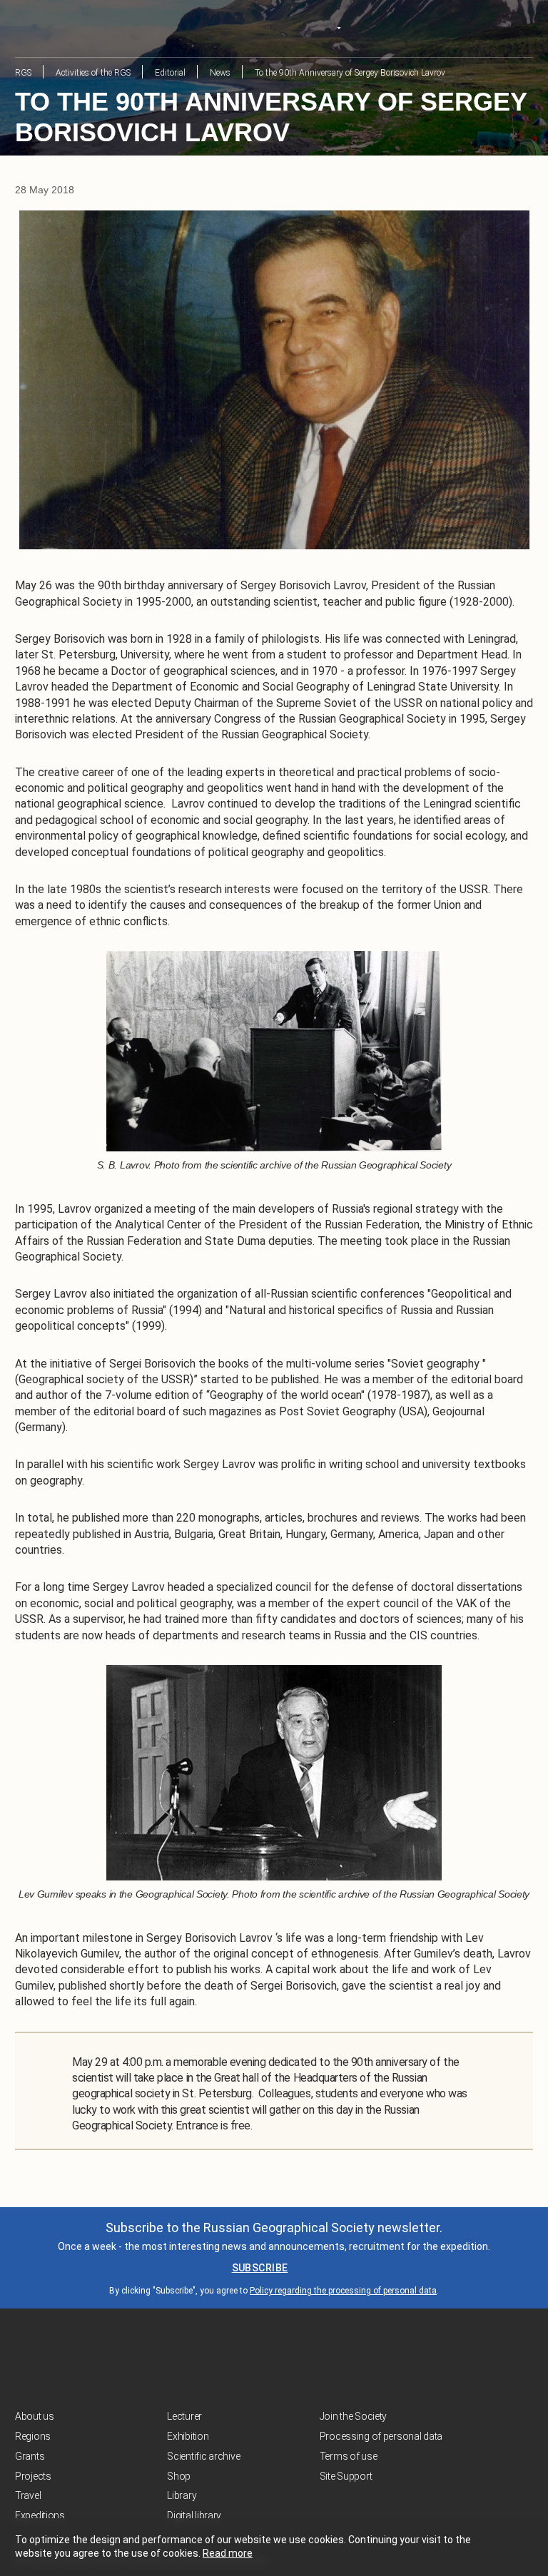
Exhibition (188, 2436)
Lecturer (184, 2416)
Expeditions (40, 2515)
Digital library (194, 2515)
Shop (179, 2476)
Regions (33, 2436)
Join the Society (354, 2416)
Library (182, 2495)
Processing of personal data (381, 2436)
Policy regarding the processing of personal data (343, 2291)
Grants (30, 2456)
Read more (228, 2553)
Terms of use (349, 2456)
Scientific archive (203, 2456)
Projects (33, 2476)
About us (35, 2416)
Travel (28, 2495)
